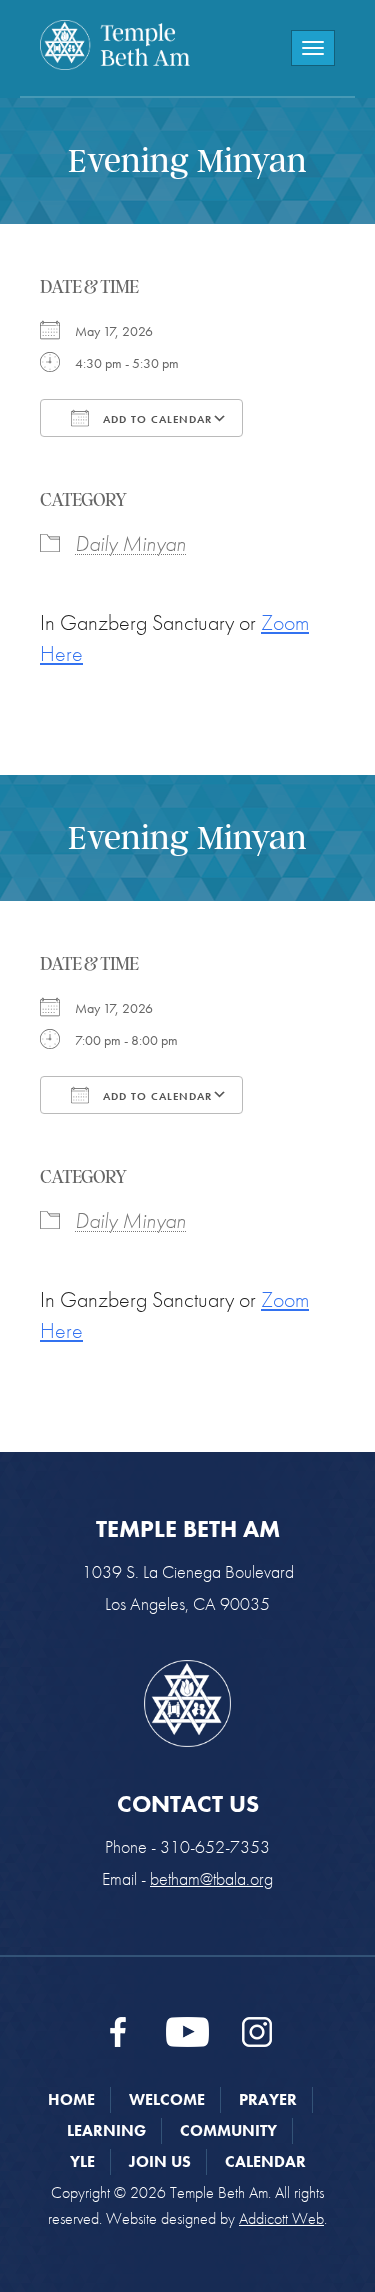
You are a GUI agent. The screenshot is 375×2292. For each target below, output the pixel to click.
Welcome (167, 2099)
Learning (106, 2130)
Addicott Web (281, 2218)
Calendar (265, 2161)
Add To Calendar (155, 419)
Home (71, 2099)
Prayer (268, 2099)
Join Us (160, 2161)
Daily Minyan (130, 543)
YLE (82, 2161)
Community (228, 2130)
